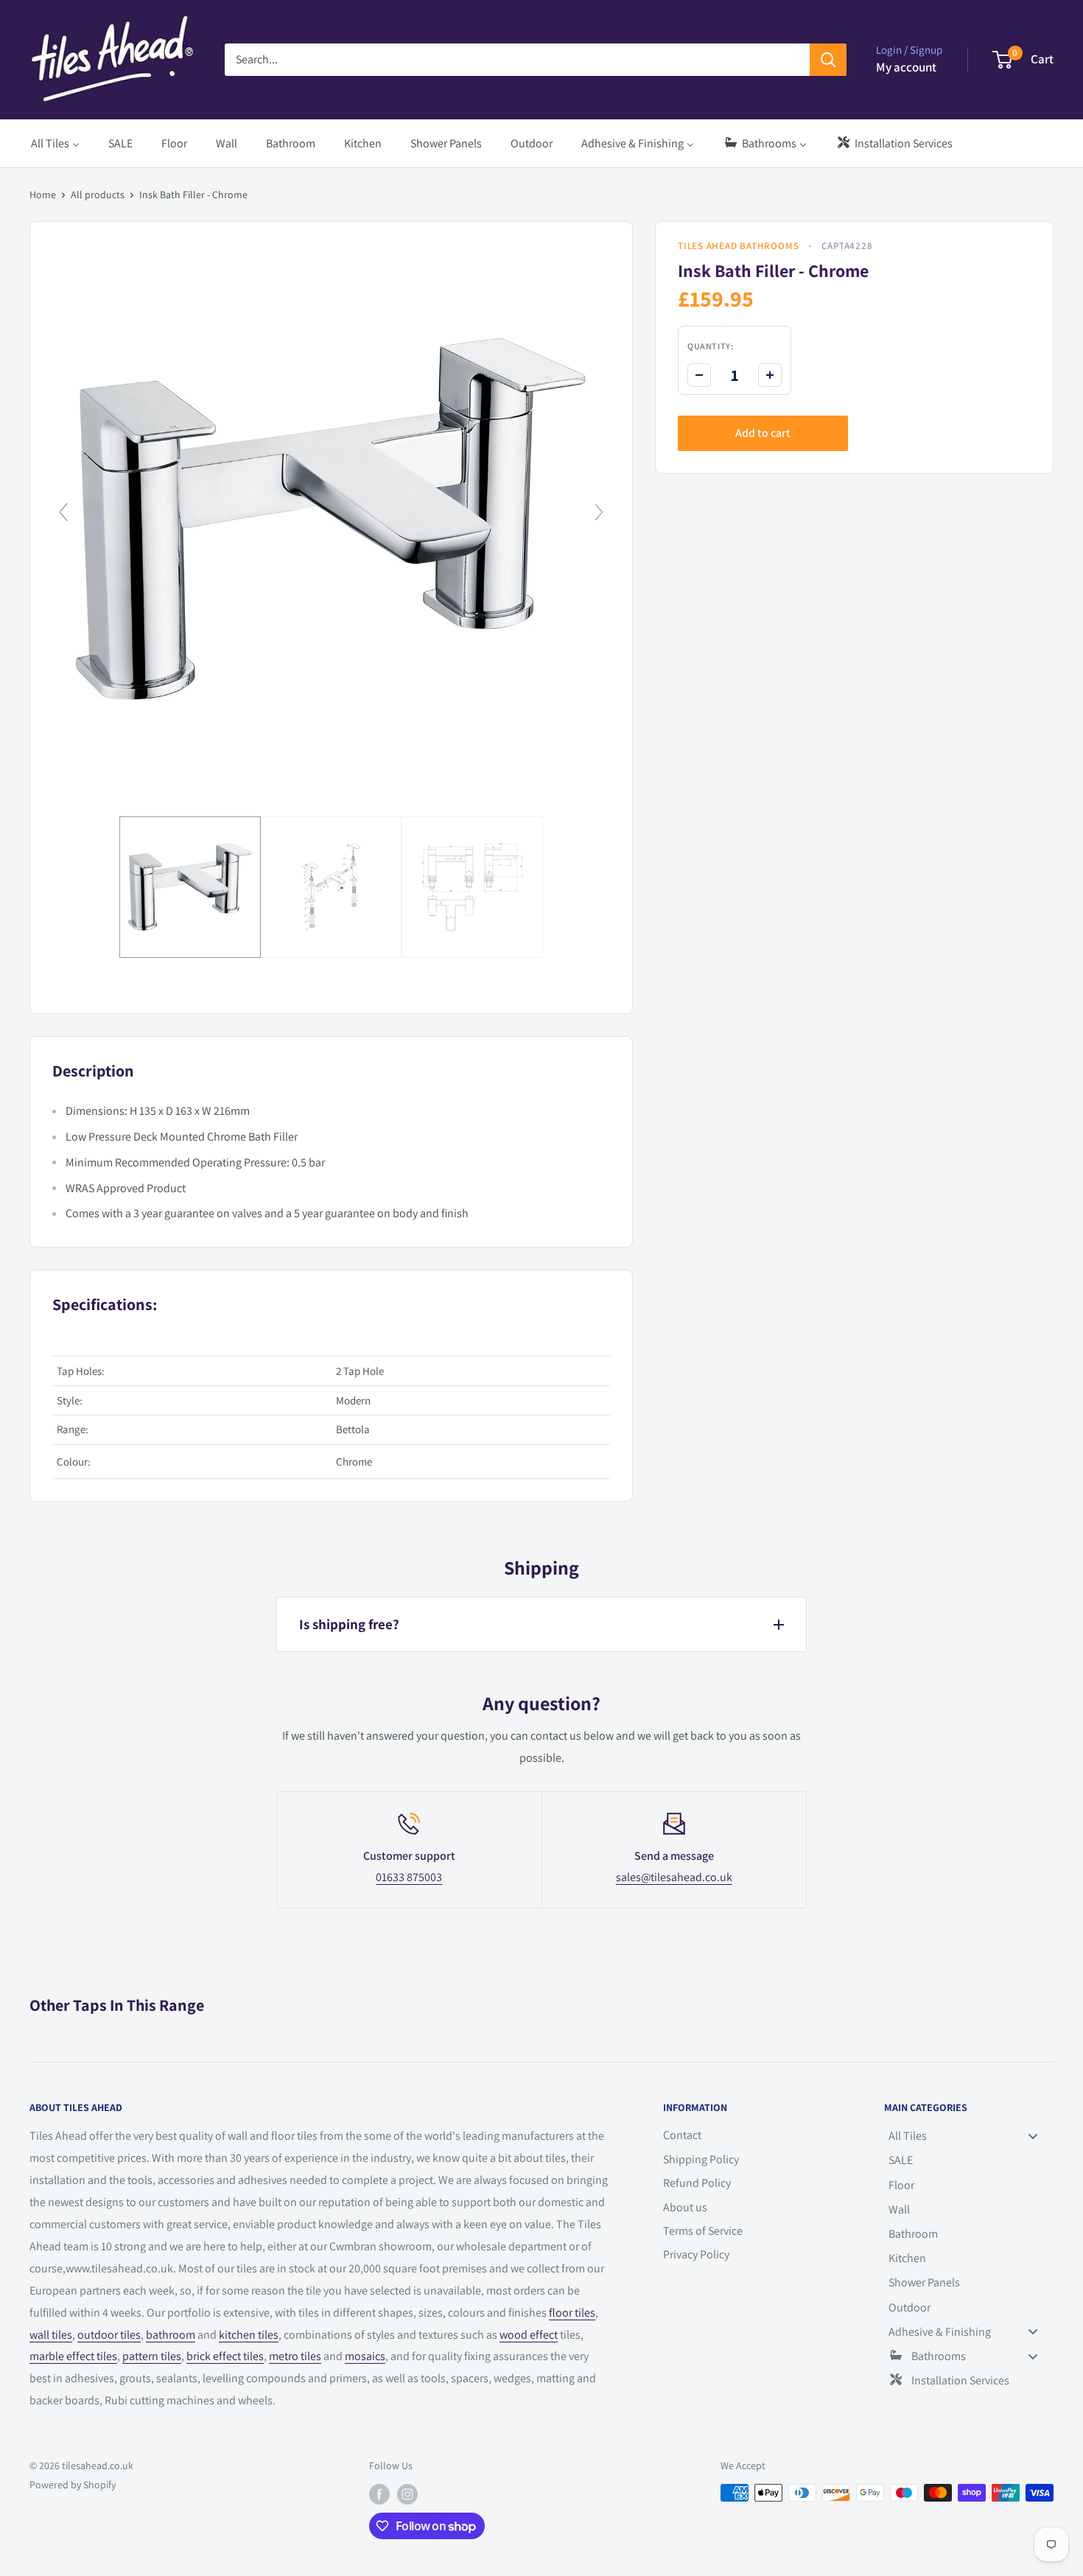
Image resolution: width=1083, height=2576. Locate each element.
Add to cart (763, 433)
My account (906, 67)
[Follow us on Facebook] (379, 2495)
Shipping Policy (701, 2159)
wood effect (529, 2335)
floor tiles (572, 2313)
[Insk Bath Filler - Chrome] (190, 887)
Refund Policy (697, 2183)
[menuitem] (55, 143)
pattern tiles (152, 2356)
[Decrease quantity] (699, 375)
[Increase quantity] (770, 375)
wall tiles (51, 2335)
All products (98, 195)
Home (43, 195)
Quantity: (710, 346)
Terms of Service (703, 2231)
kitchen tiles (249, 2335)
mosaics (365, 2356)
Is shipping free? (349, 1624)
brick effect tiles (225, 2356)
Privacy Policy (696, 2254)
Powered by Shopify (73, 2485)
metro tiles (295, 2356)
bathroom (171, 2335)
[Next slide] (599, 512)
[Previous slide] (63, 512)
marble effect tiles (73, 2356)
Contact (682, 2135)
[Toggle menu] (1033, 2136)
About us (685, 2207)
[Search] (828, 60)
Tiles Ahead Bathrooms (738, 246)
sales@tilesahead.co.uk (674, 1877)
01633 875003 (409, 1877)
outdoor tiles (109, 2335)
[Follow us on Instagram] (407, 2495)
